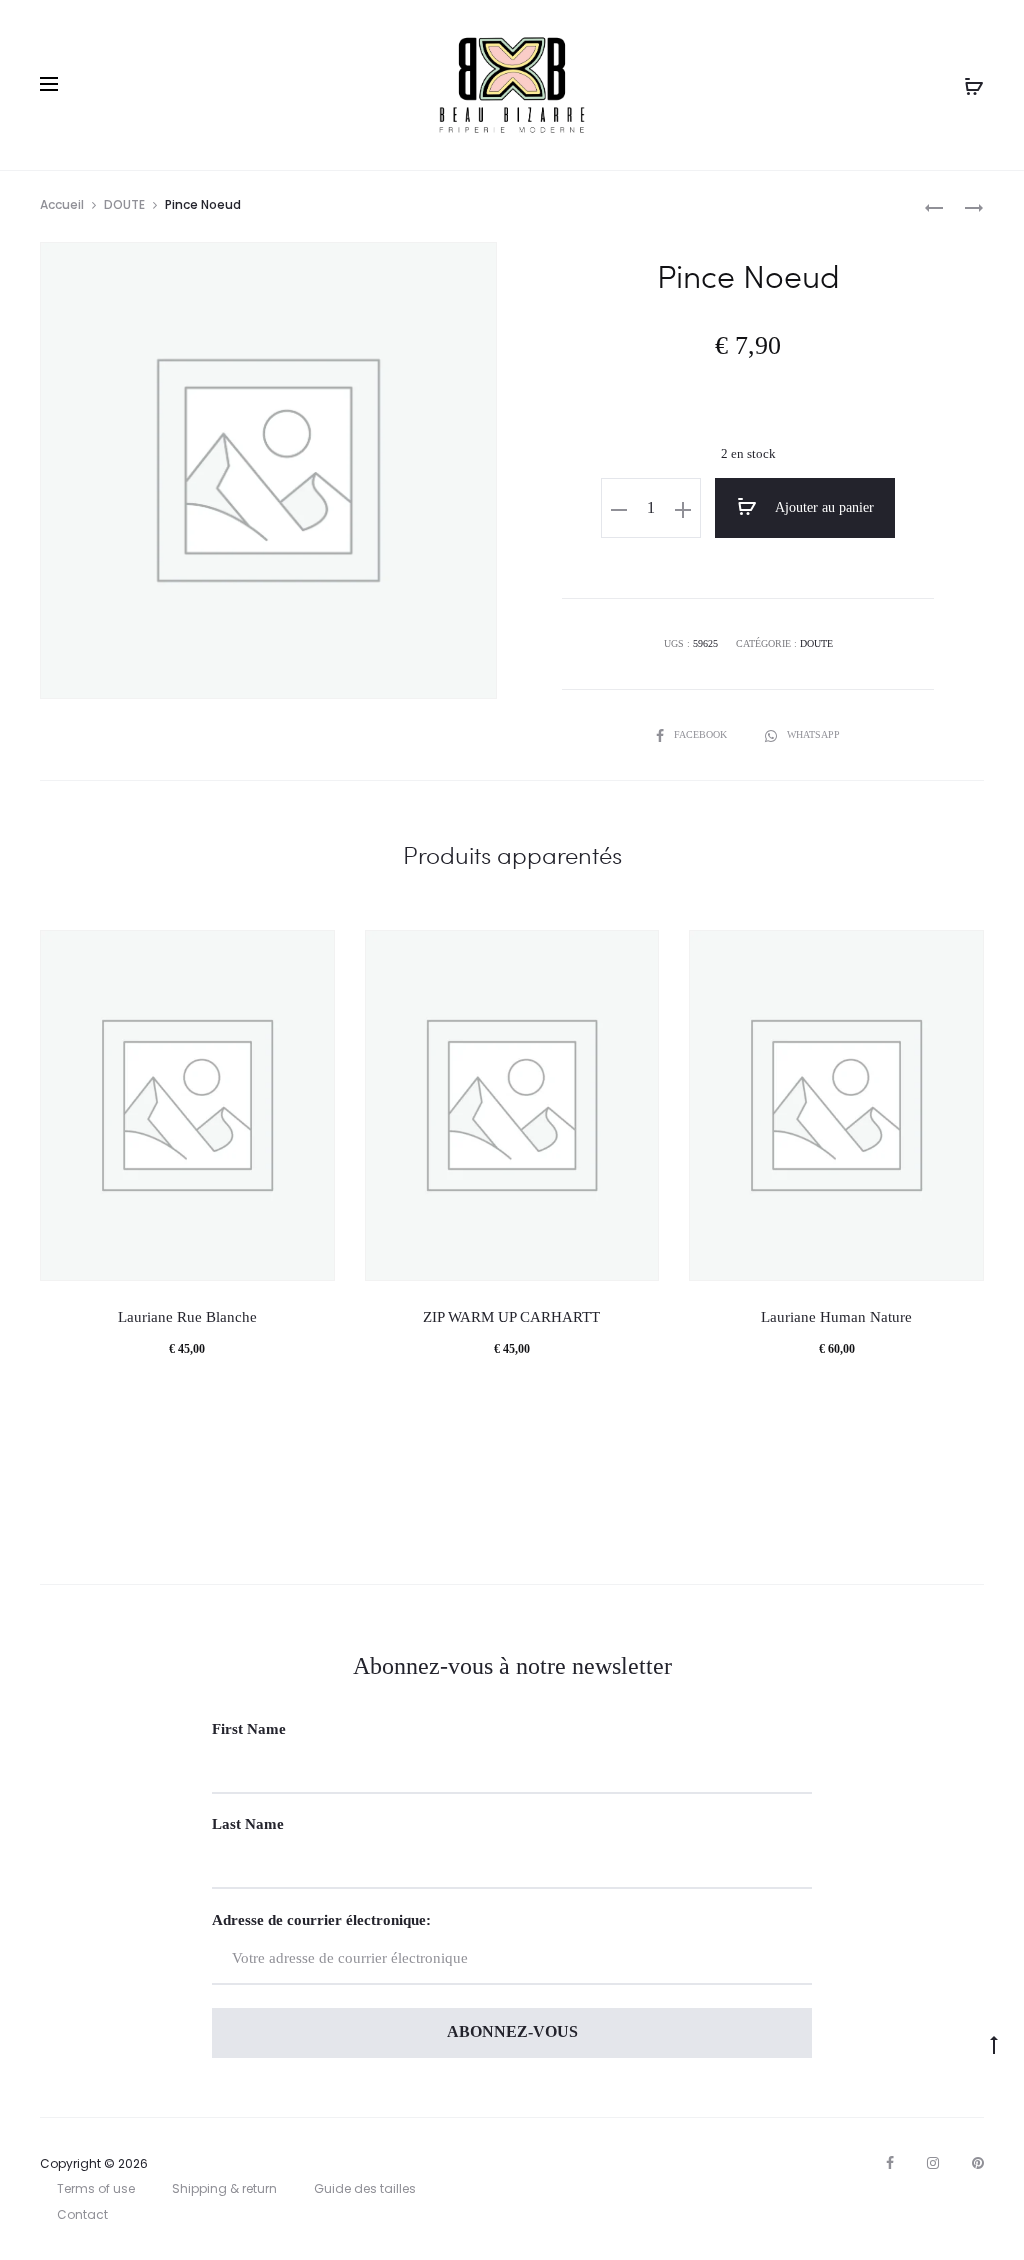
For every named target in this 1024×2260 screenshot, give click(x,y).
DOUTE (124, 204)
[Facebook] (890, 2163)
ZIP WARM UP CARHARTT (511, 1317)
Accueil (62, 204)
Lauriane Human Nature (836, 1317)
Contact (82, 2214)
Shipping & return (224, 2188)
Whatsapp (813, 734)
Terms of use (96, 2188)
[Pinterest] (978, 2163)
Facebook (702, 734)
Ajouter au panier (823, 507)
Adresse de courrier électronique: (321, 1920)
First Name (249, 1729)
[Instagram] (933, 2163)
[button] (619, 509)
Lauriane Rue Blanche (187, 1317)
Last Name (248, 1824)
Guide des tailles (365, 2188)
